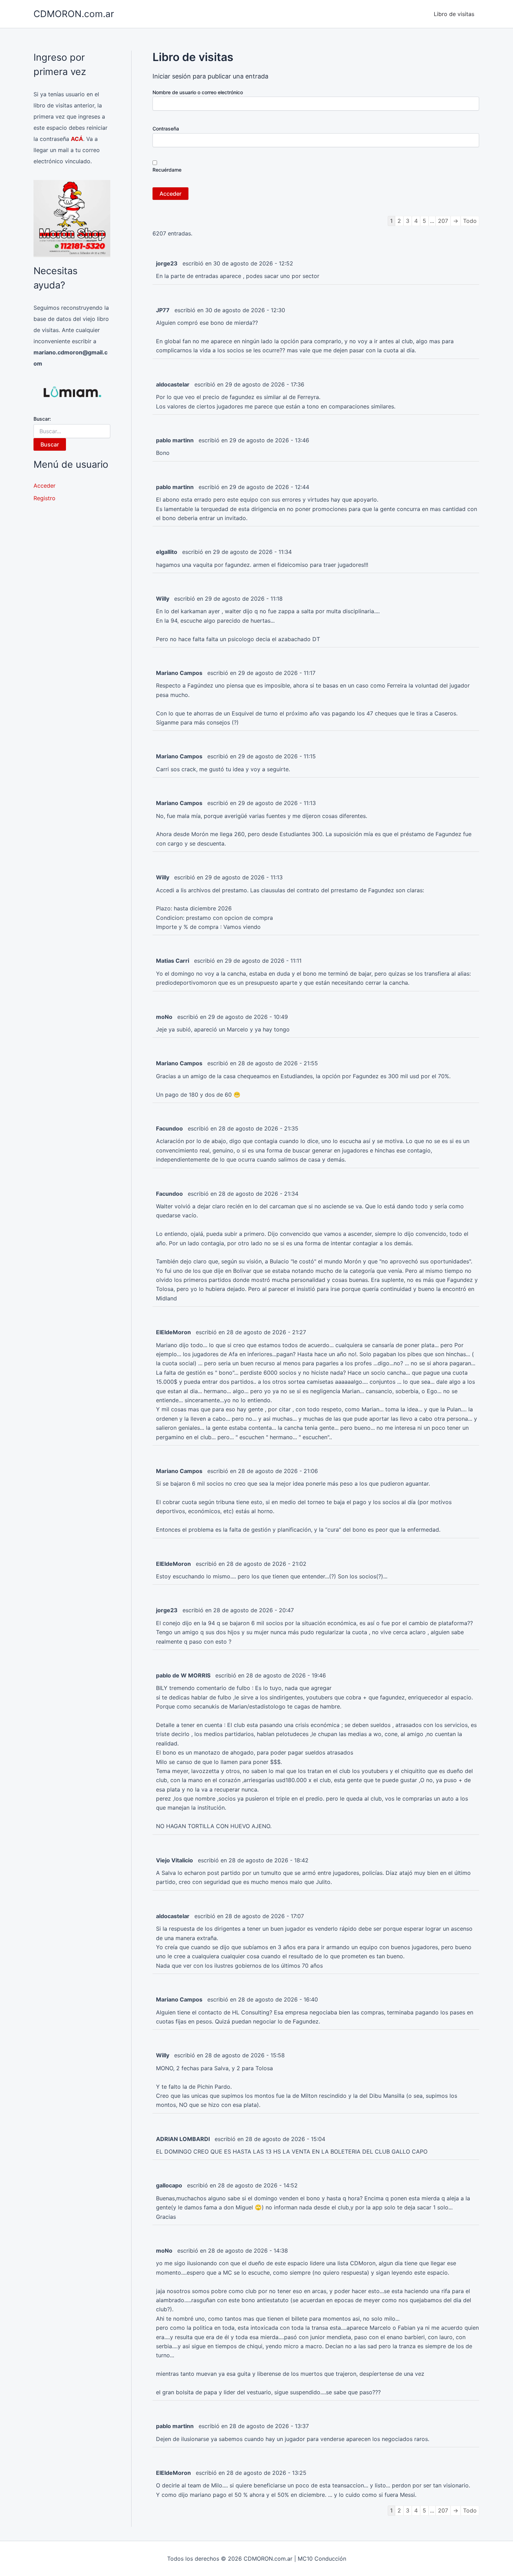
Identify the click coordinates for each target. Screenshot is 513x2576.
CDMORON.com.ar (74, 14)
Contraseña (166, 129)
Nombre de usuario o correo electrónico (198, 92)
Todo (470, 221)
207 (443, 221)
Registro (44, 498)
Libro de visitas (454, 14)
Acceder (44, 486)
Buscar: (42, 419)
